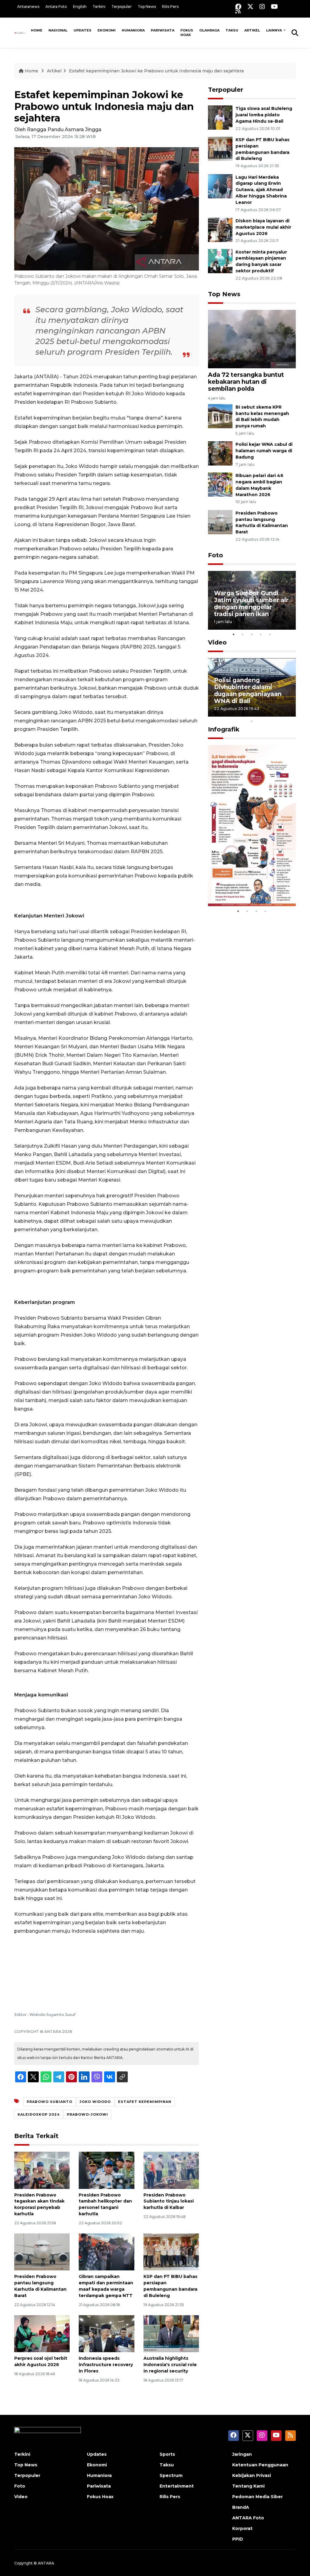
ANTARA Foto (248, 2518)
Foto (216, 555)
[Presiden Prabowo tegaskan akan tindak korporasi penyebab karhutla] (42, 2170)
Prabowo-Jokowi (87, 2114)
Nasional (58, 30)
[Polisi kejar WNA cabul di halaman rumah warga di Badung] (220, 453)
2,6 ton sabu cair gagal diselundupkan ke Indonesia (248, 884)
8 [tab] (279, 713)
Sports (167, 2454)
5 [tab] (270, 634)
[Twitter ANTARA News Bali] (250, 7)
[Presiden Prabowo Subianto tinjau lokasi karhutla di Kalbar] (171, 2170)
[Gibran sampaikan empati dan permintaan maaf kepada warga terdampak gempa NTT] (106, 2251)
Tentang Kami (248, 2486)
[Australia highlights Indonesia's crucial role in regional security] (171, 2333)
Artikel (252, 30)
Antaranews (28, 7)
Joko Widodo (95, 2102)
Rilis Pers (170, 7)
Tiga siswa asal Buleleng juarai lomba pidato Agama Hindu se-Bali (264, 115)
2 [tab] (243, 634)
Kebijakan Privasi (252, 2475)
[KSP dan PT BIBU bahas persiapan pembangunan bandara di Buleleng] (171, 2251)
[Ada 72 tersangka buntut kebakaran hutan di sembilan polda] (252, 339)
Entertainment (177, 2486)
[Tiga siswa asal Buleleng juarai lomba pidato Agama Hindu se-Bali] (220, 117)
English (80, 7)
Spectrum (171, 2475)
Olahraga (209, 30)
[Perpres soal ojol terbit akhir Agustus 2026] (42, 2333)
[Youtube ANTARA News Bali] (274, 7)
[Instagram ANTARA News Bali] (262, 7)
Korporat (242, 2528)
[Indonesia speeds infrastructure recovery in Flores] (106, 2333)
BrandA (241, 2507)
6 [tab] (261, 713)
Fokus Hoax (187, 33)
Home (37, 30)
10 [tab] (252, 721)
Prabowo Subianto (49, 2102)
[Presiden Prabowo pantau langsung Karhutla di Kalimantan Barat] (42, 2251)
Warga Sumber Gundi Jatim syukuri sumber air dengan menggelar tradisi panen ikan (251, 603)
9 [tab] (288, 713)
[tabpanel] (252, 600)
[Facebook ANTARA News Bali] (238, 7)
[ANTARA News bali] (21, 33)
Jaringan (242, 2454)
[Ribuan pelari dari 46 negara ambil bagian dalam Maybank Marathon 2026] (220, 484)
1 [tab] (234, 634)
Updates (82, 30)
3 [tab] (252, 634)
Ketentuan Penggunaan (260, 2465)
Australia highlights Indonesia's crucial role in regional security (170, 2365)
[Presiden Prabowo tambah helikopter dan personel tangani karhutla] (106, 2170)
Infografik (224, 729)
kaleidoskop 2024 (39, 2114)
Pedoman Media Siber (257, 2497)
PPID (238, 2539)
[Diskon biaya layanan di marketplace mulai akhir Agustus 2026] (220, 229)
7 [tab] (270, 713)
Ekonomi (107, 30)
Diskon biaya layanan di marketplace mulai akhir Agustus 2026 (263, 227)
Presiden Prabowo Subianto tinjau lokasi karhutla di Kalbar (169, 2201)
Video (217, 642)
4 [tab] (261, 634)
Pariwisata (163, 30)
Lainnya (274, 30)
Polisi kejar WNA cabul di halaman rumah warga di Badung (264, 451)
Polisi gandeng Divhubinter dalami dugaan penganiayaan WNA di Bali (248, 690)
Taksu (232, 30)
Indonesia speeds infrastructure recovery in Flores (106, 2365)
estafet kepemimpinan (145, 2102)
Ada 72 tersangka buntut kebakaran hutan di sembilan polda (246, 382)
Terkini (99, 7)
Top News (147, 7)
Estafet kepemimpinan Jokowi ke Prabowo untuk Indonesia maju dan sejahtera (156, 71)
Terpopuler (122, 7)
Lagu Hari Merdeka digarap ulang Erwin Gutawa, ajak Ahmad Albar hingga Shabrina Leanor (261, 190)
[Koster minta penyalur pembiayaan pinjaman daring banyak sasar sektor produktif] (220, 261)
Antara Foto (56, 7)
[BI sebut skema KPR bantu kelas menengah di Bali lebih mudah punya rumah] (220, 416)
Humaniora (133, 30)
